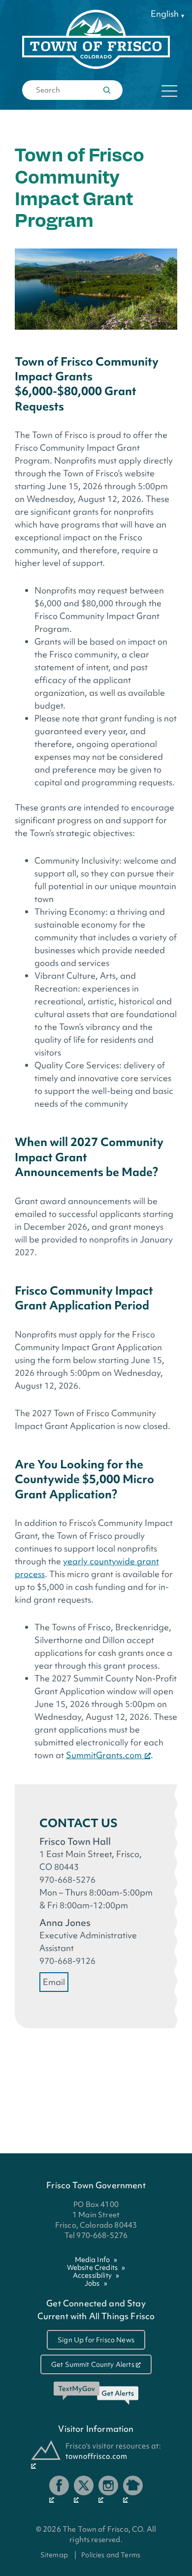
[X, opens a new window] (84, 2489)
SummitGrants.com (104, 1755)
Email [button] (54, 1982)
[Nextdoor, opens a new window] (133, 2489)
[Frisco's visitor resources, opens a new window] (96, 2455)
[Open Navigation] (169, 91)
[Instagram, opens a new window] (108, 2489)
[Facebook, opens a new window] (59, 2489)
